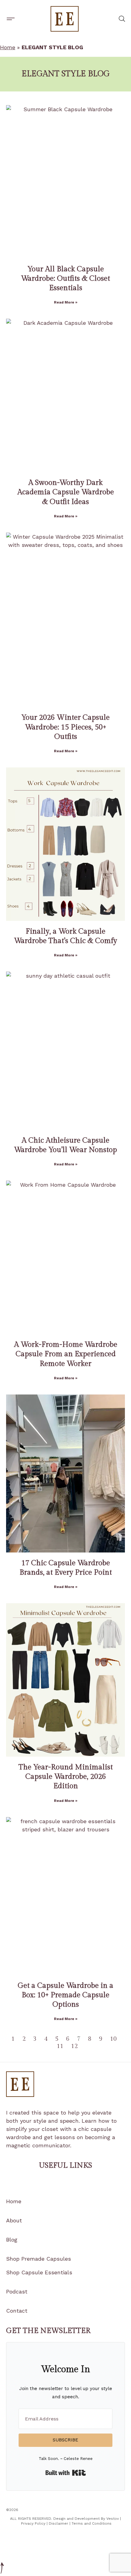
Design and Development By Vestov (86, 2519)
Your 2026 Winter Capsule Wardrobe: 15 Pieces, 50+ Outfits (65, 727)
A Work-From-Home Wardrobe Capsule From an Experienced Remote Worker (66, 1354)
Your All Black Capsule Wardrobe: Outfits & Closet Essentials (65, 279)
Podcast (17, 2291)
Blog (12, 2240)
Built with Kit (66, 2473)
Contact (17, 2311)
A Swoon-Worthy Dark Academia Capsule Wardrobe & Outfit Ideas (66, 492)
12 (74, 2046)
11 (60, 2046)
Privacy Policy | (35, 2523)
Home (8, 47)
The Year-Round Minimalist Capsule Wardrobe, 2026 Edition (66, 1777)
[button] (11, 19)
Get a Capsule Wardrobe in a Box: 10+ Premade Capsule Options (65, 1995)
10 (113, 2039)
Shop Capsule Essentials (39, 2272)
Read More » (66, 302)
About (14, 2220)
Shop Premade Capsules (39, 2259)
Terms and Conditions (92, 2523)
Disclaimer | (60, 2523)
